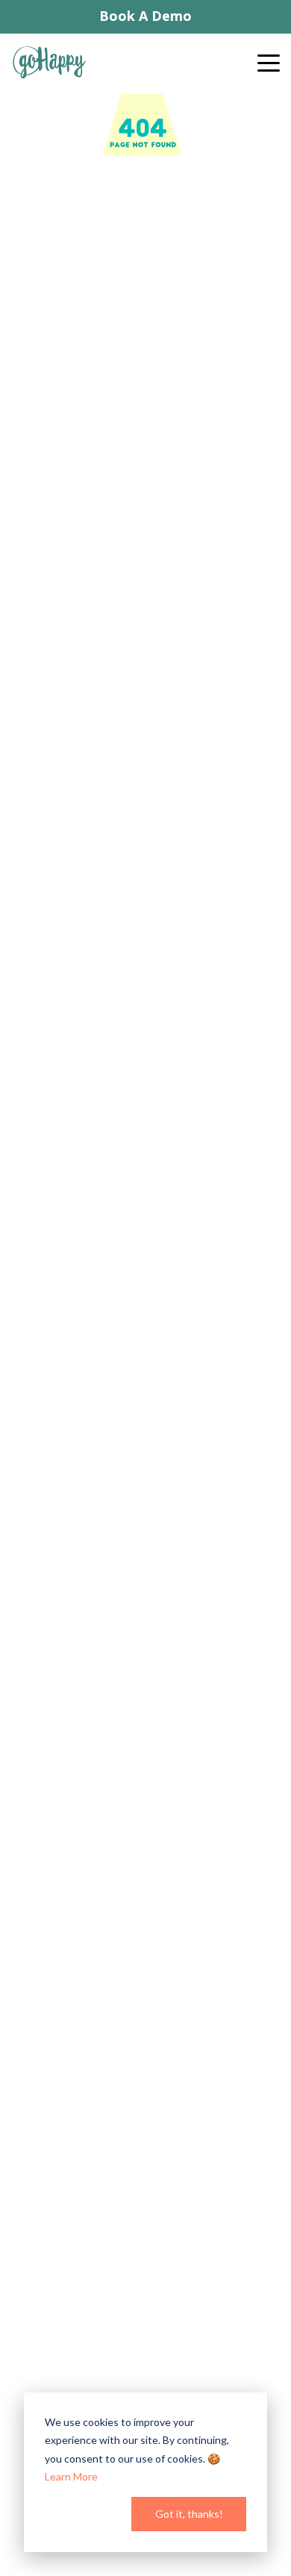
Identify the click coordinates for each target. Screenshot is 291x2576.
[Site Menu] (275, 68)
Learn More (71, 2476)
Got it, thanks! (189, 2514)
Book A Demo (145, 16)
